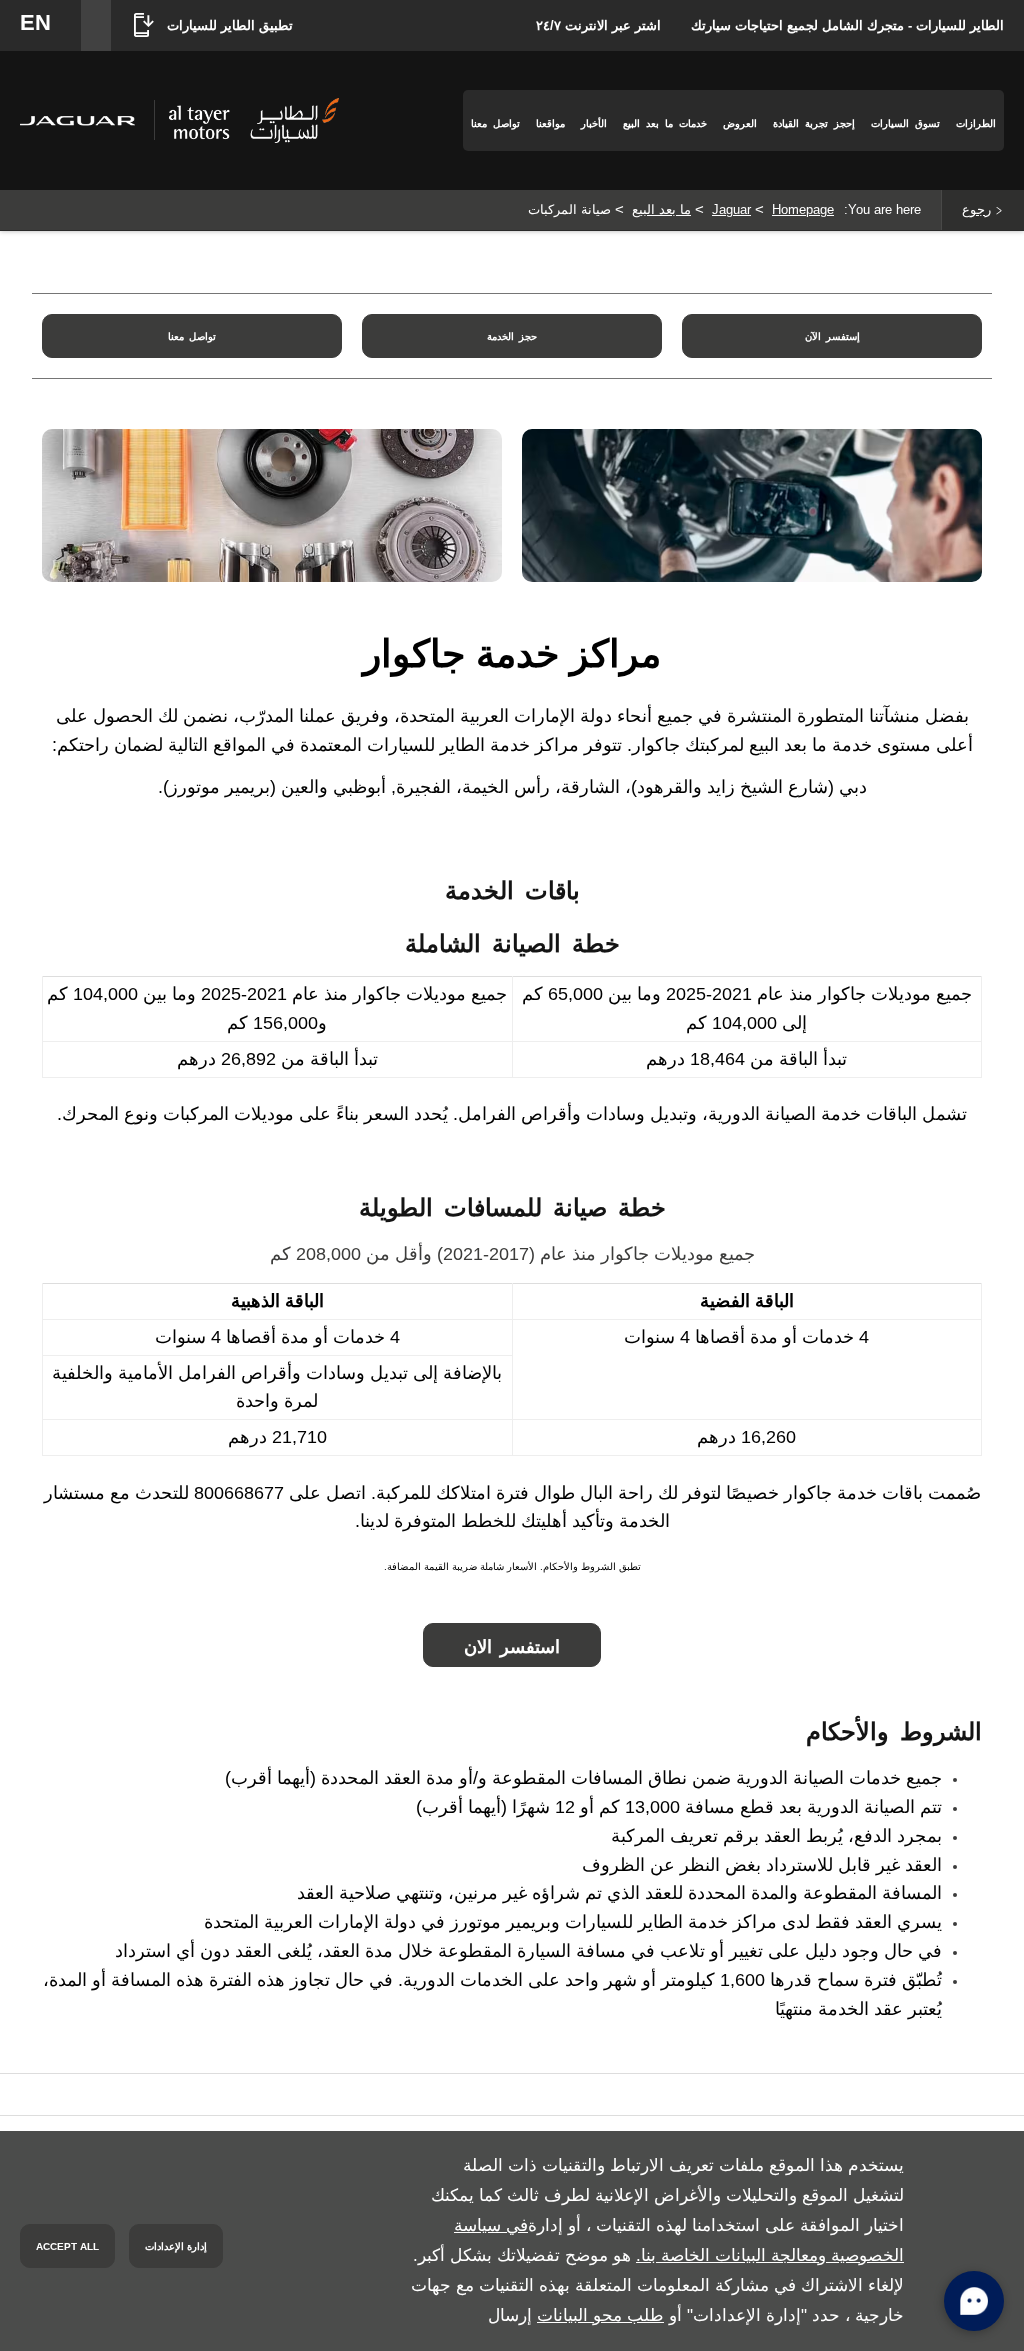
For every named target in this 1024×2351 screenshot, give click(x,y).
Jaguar (731, 209)
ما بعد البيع (661, 209)
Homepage (803, 209)
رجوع (976, 209)
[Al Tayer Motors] (254, 120)
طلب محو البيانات (600, 2315)
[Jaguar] (77, 121)
